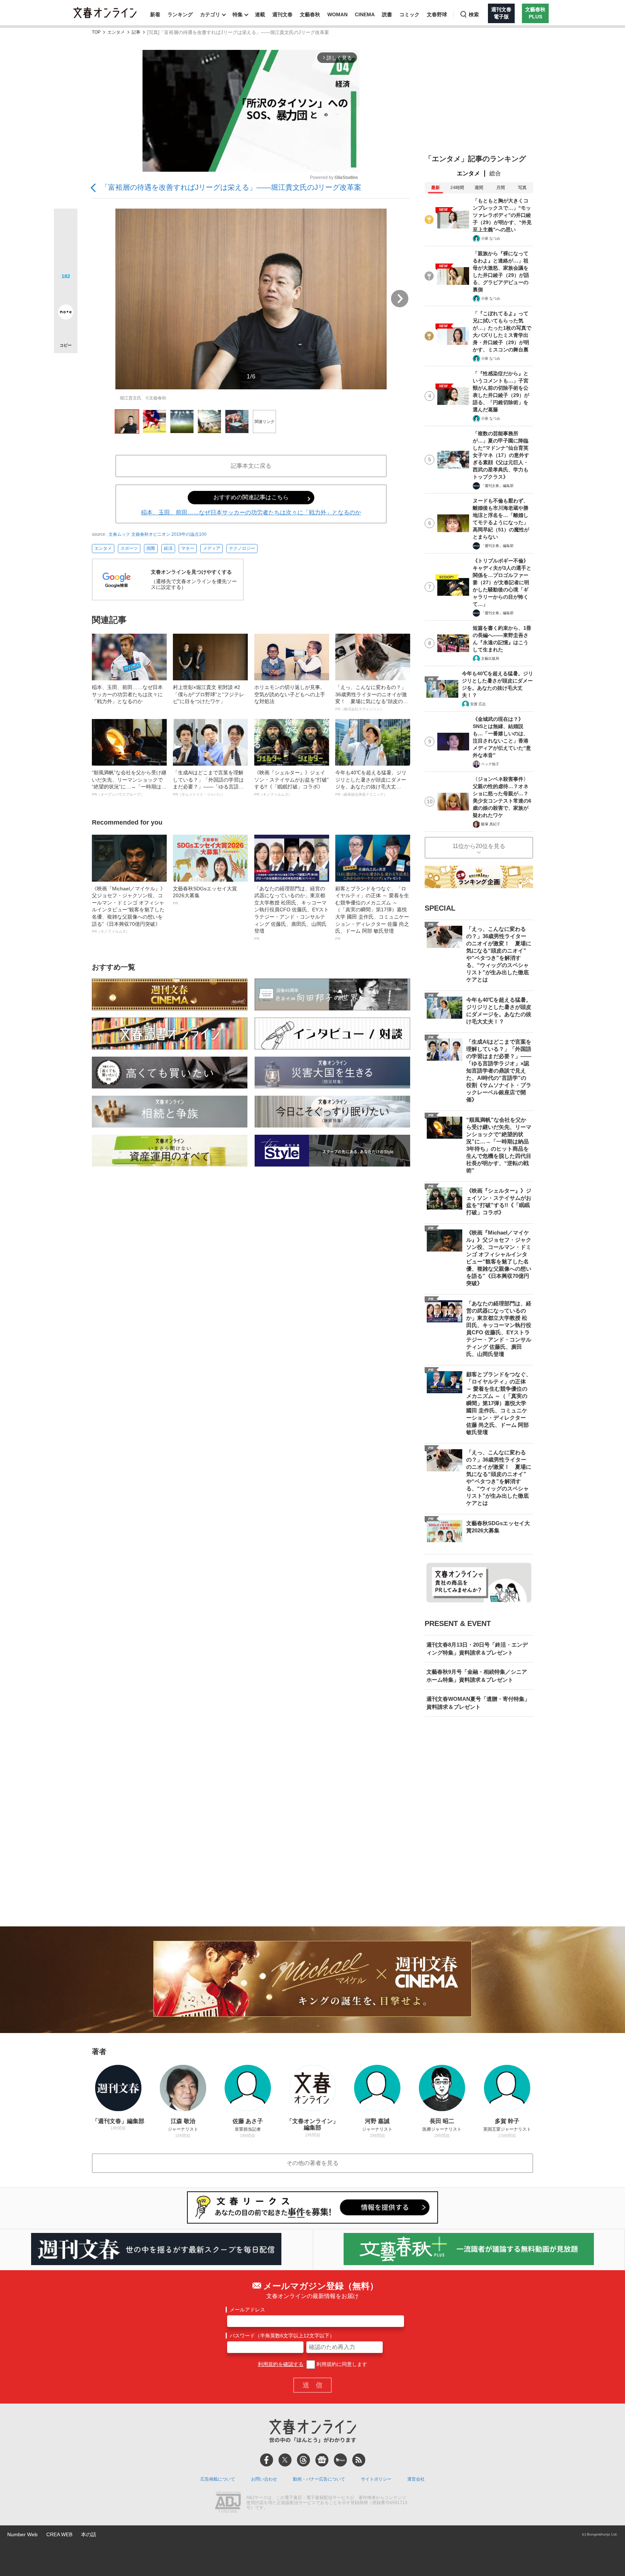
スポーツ (129, 548)
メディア (212, 548)
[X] (285, 2460)
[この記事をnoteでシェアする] (66, 313)
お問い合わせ (264, 2479)
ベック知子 (490, 764)
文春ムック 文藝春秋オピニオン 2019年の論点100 (158, 534)
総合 (495, 173)
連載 (260, 14)
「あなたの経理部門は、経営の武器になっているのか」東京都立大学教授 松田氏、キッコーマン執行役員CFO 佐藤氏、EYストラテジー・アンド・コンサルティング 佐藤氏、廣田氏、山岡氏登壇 (292, 913)
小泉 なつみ (491, 238)
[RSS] (359, 2460)
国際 (151, 548)
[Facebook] (267, 2460)
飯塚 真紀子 (491, 824)
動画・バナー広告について (319, 2479)
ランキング (180, 14)
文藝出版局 (490, 658)
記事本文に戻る (251, 466)
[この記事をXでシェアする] (66, 223)
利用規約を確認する (281, 2364)
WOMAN (337, 14)
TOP (96, 32)
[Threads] (303, 2460)
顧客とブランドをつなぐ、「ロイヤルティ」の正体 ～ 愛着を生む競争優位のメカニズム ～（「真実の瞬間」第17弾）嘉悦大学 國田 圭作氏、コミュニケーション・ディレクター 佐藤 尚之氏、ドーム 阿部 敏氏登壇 (372, 913)
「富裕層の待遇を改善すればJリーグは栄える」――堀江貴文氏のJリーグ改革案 (231, 187)
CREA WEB (59, 2534)
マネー (188, 548)
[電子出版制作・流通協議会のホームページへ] (228, 2503)
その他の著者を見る (312, 2163)
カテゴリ (210, 14)
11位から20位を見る (479, 846)
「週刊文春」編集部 (497, 486)
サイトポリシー (376, 2479)
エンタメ (116, 32)
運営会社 (416, 2479)
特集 (238, 14)
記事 (136, 32)
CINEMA (365, 14)
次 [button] (400, 299)
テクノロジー (242, 548)
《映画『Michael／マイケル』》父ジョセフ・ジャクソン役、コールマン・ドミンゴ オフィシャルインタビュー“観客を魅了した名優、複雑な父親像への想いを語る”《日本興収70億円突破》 (129, 910)
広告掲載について (218, 2479)
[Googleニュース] (322, 2460)
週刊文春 (282, 14)
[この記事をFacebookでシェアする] (66, 245)
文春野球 (437, 14)
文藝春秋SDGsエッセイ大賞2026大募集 (205, 895)
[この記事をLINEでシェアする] (66, 292)
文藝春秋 (310, 14)
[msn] (340, 2460)
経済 (168, 548)
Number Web (22, 2534)
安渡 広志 (478, 704)
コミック (409, 14)
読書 (387, 14)
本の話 (89, 2534)
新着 (155, 14)
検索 (474, 14)
